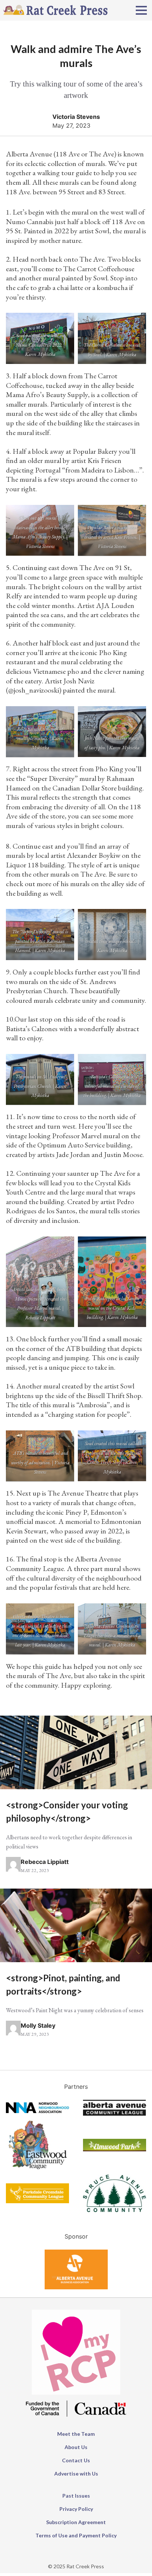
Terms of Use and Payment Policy (76, 2535)
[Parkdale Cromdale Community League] (37, 2201)
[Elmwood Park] (115, 2149)
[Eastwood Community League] (37, 2170)
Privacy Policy (76, 2509)
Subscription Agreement (76, 2522)
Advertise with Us (76, 2474)
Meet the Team (76, 2434)
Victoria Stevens (76, 117)
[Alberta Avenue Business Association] (76, 2287)
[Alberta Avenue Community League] (115, 2113)
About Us (76, 2447)
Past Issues (76, 2496)
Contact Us (76, 2460)
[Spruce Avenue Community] (115, 2210)
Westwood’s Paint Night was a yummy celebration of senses (75, 2010)
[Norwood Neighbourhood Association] (37, 2111)
